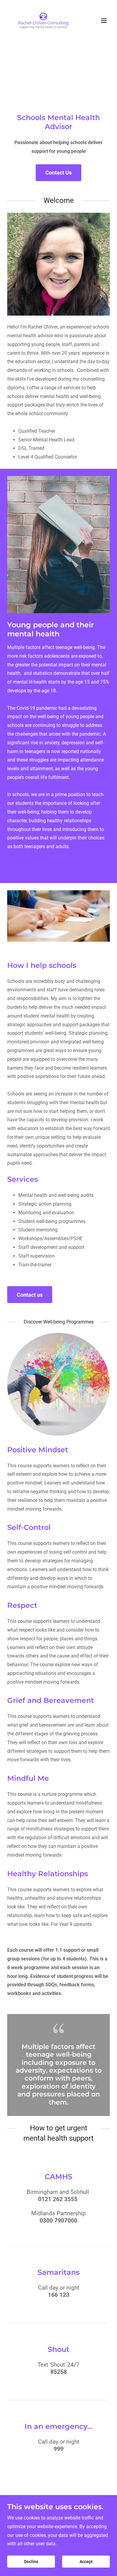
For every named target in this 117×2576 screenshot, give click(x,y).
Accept (86, 2562)
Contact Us (58, 173)
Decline (31, 2562)
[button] (104, 20)
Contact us (30, 1295)
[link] (43, 20)
